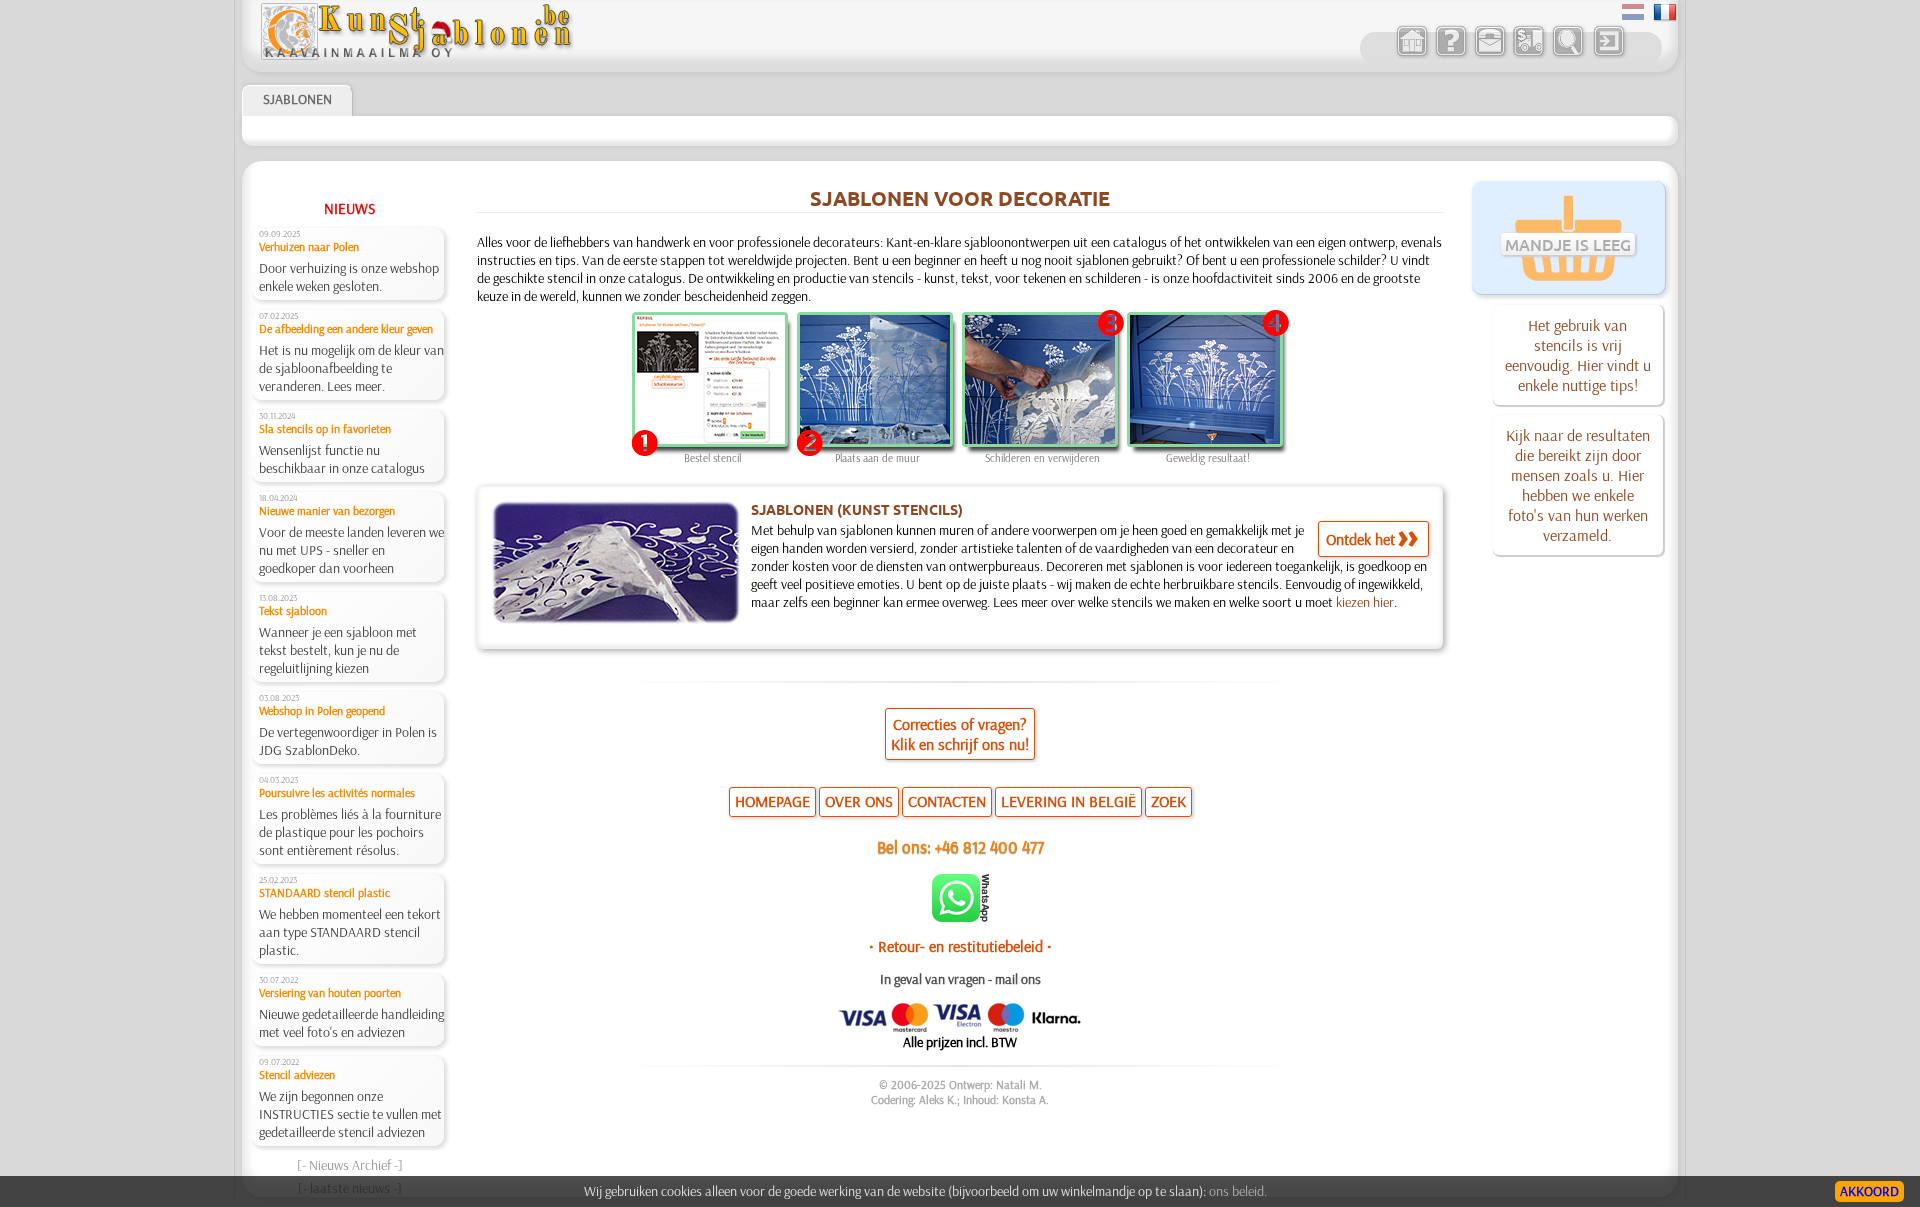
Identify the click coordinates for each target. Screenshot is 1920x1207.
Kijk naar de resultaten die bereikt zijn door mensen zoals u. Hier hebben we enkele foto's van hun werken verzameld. (1578, 485)
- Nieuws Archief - (350, 1165)
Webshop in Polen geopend (322, 710)
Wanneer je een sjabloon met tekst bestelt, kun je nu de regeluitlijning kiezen (338, 650)
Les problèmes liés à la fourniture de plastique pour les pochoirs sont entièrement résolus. (350, 832)
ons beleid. (1238, 1191)
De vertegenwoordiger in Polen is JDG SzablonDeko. (348, 741)
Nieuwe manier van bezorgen (327, 510)
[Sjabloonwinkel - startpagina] (416, 55)
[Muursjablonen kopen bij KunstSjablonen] (1411, 54)
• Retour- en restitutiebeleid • (960, 946)
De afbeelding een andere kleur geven (346, 328)
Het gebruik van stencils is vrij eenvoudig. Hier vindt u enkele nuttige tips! (1578, 355)
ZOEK (1168, 801)
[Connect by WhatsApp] (960, 917)
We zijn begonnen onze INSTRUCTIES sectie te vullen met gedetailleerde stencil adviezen (350, 1114)
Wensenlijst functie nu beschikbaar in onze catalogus (342, 459)
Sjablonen (297, 99)
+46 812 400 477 (989, 846)
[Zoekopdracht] (1567, 54)
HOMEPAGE (772, 801)
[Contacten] (1489, 54)
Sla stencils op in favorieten (325, 428)
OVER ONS (859, 801)
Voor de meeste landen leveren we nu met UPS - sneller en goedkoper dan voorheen (351, 550)
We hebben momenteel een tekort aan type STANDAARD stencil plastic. (350, 932)
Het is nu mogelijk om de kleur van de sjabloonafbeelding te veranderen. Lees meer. (351, 368)
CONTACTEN (947, 801)
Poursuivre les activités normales (337, 792)
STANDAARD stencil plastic (324, 892)
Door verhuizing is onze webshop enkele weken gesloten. (349, 277)
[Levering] (1528, 54)
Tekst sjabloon (293, 610)
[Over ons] (1450, 54)
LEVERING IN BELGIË (1068, 801)
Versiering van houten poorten (330, 992)
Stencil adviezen (297, 1074)
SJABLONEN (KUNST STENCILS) (857, 509)
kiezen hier (1365, 602)
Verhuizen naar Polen (309, 246)
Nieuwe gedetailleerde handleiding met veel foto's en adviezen (351, 1023)
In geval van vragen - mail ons (960, 979)
